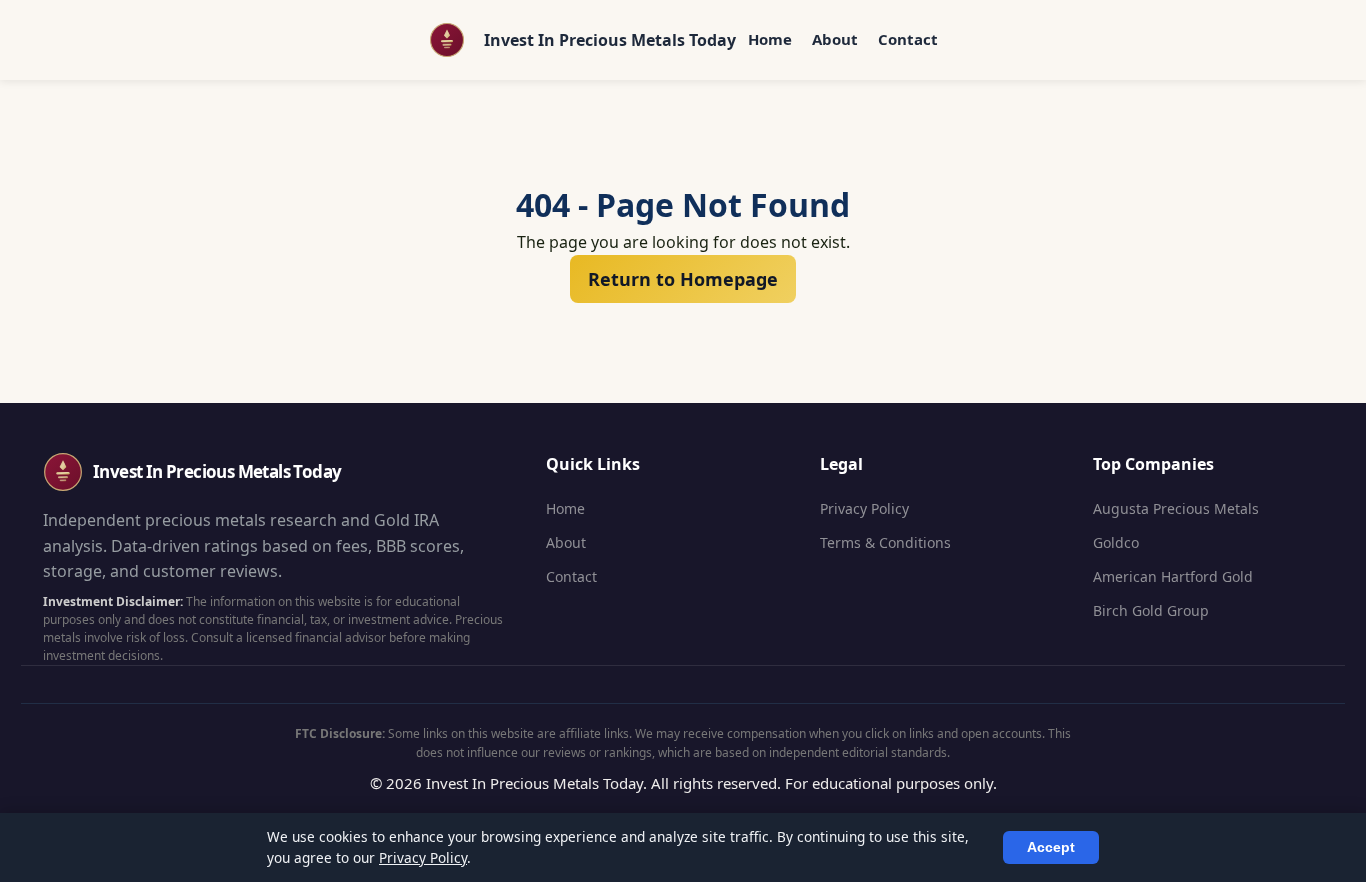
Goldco (1116, 542)
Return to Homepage (683, 279)
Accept (1051, 847)
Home (770, 39)
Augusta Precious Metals (1176, 508)
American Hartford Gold (1173, 576)
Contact (908, 39)
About (835, 39)
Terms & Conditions (885, 542)
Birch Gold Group (1151, 610)
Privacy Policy (864, 508)
